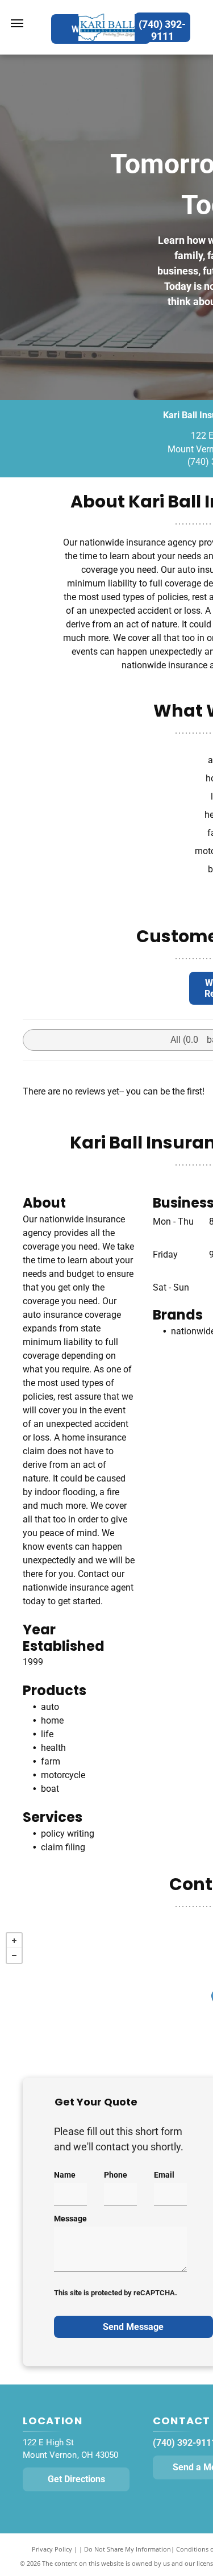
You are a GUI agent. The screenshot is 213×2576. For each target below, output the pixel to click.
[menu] (17, 23)
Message (70, 2219)
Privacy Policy (52, 2549)
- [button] (14, 1955)
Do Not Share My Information (128, 2549)
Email (164, 2175)
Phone (116, 2175)
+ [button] (14, 1941)
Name (65, 2175)
